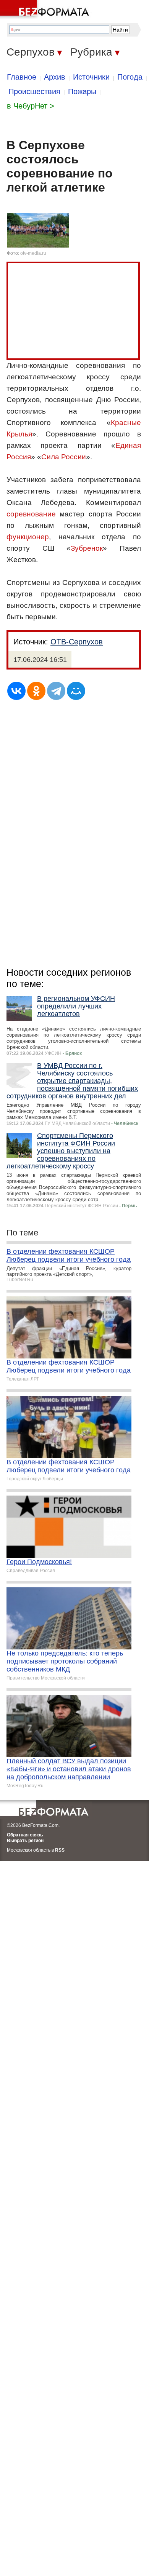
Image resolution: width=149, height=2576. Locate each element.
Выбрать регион (25, 1841)
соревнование (31, 514)
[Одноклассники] (36, 691)
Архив (55, 77)
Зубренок (87, 548)
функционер (28, 537)
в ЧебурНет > (31, 106)
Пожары (82, 91)
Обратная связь (25, 1835)
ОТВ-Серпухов (77, 642)
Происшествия (34, 91)
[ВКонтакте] (16, 691)
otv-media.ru (33, 253)
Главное (22, 77)
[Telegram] (56, 691)
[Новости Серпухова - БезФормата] (46, 10)
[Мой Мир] (76, 691)
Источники (91, 77)
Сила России (64, 457)
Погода (130, 77)
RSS (60, 1850)
